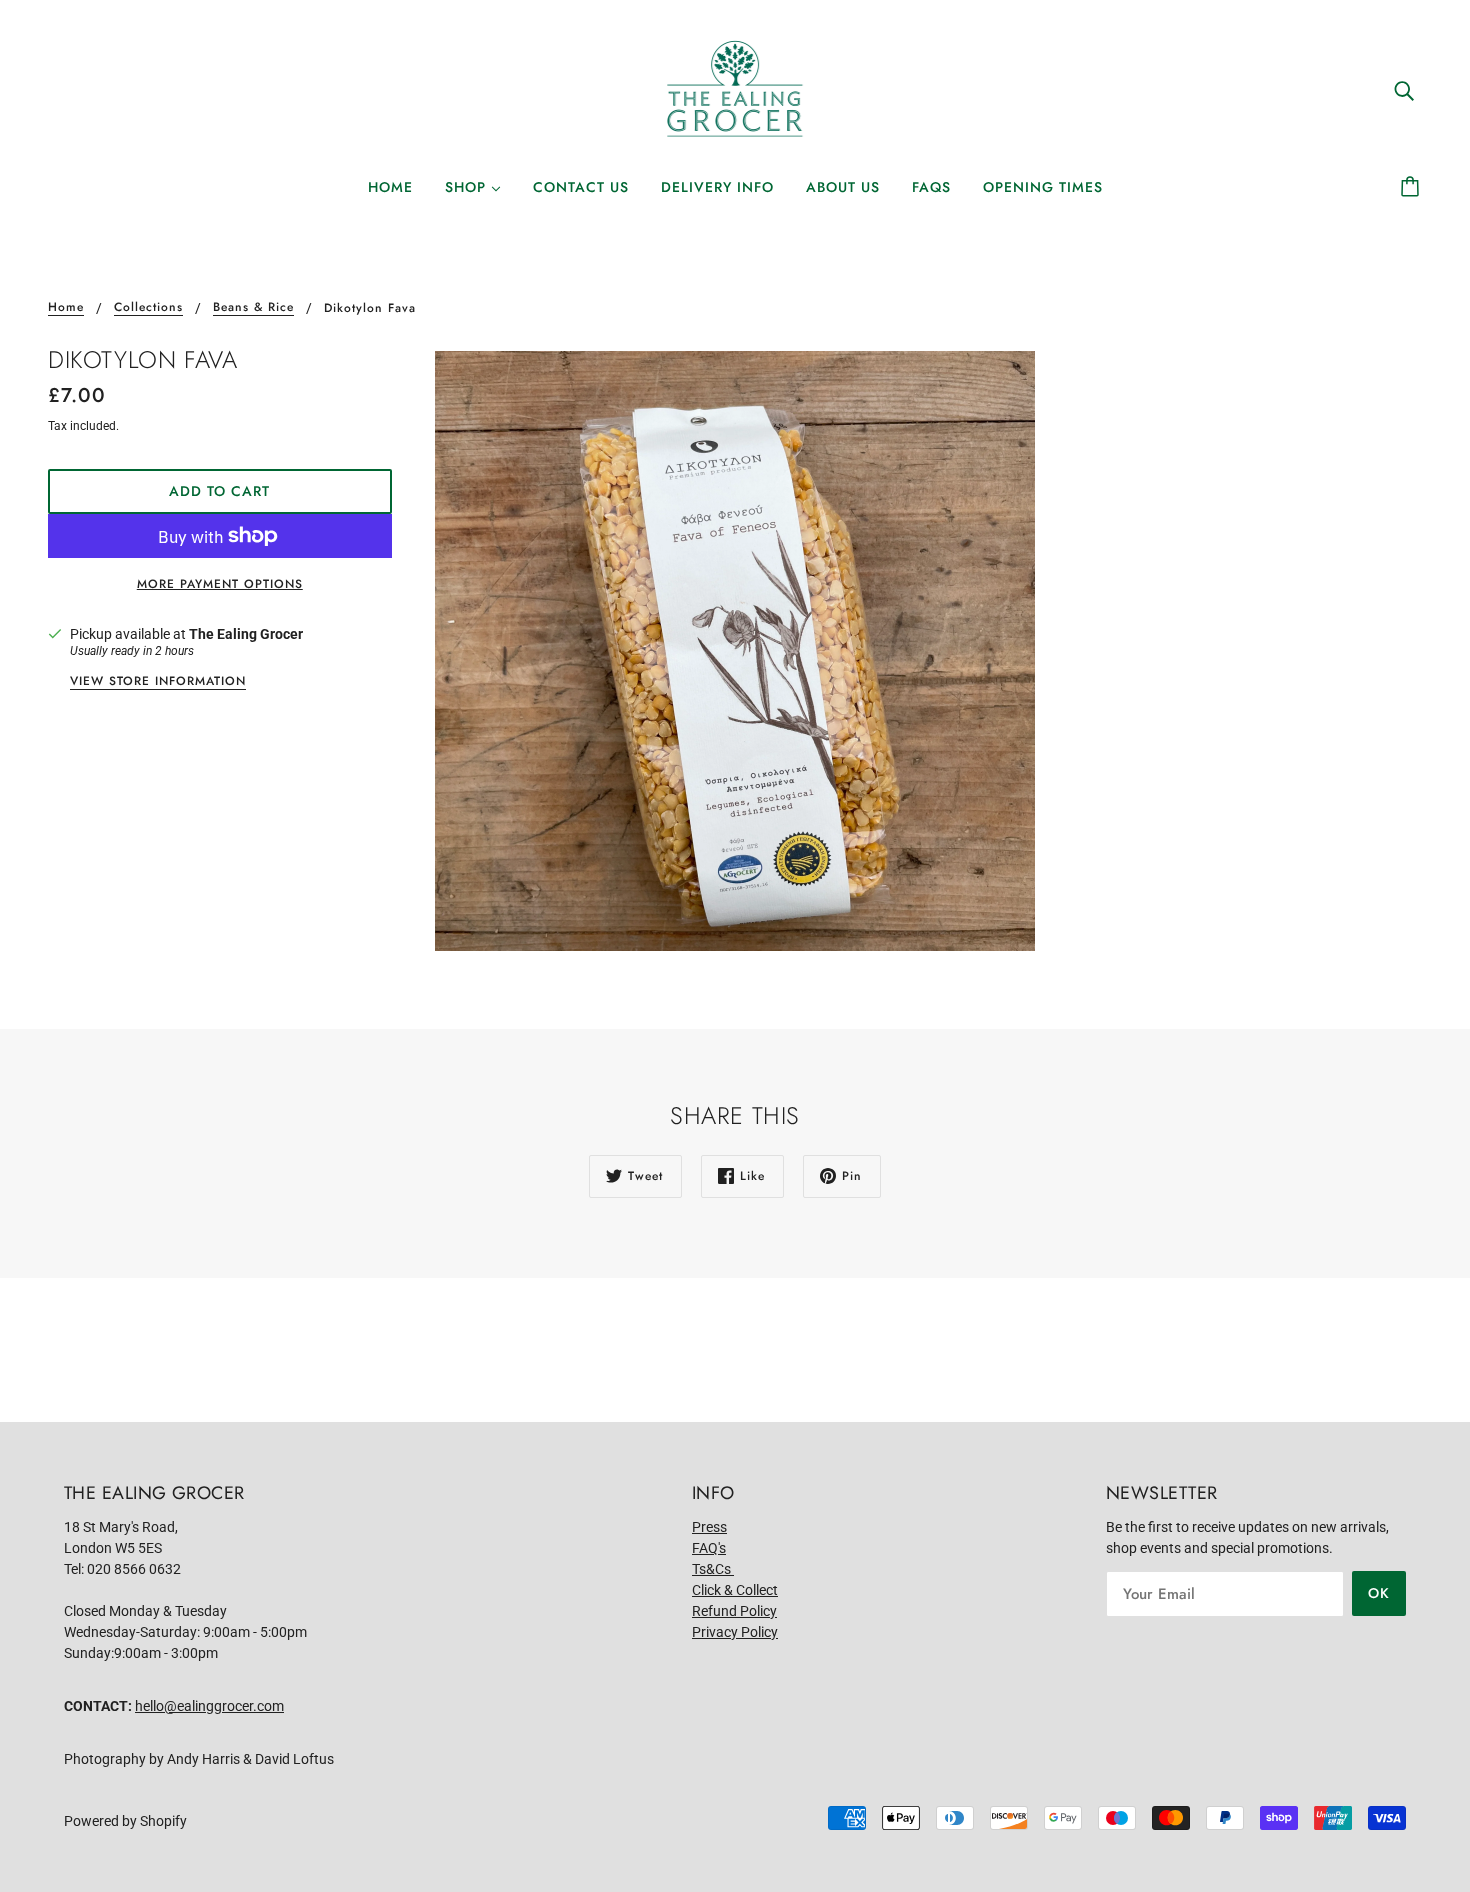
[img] (1404, 89)
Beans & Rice (253, 308)
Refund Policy (734, 1611)
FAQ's (709, 1548)
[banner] (735, 89)
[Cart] (1413, 187)
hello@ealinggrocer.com (209, 1706)
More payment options (220, 584)
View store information (158, 682)
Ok (1379, 1593)
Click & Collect (735, 1590)
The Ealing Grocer (246, 634)
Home (66, 308)
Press (709, 1527)
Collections (148, 308)
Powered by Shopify (125, 1821)
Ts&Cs (713, 1569)
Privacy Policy (735, 1632)
